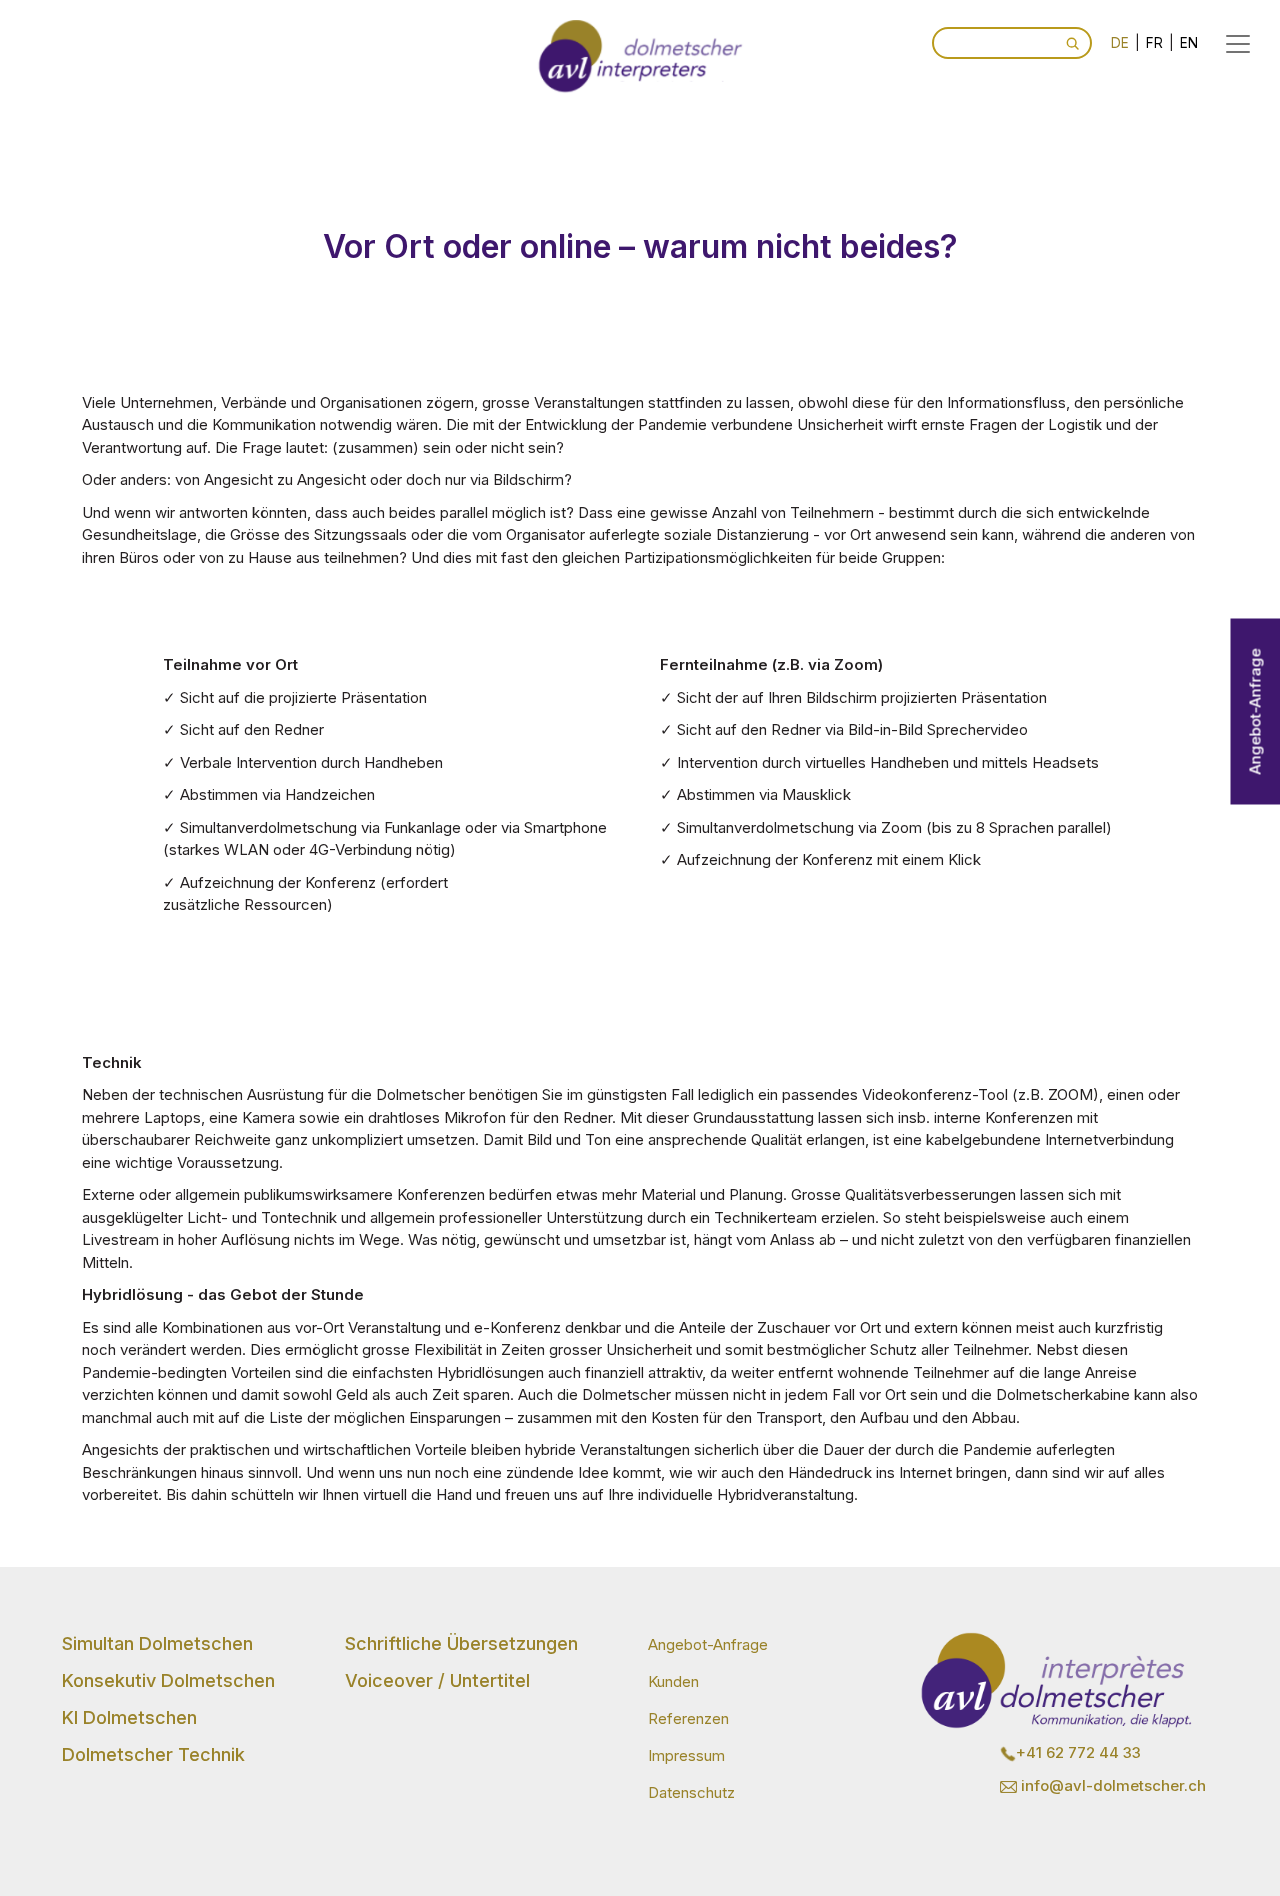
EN (1189, 43)
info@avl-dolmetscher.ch (1111, 1785)
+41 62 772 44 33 (1078, 1752)
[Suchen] (1072, 43)
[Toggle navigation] (1238, 44)
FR (1154, 43)
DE (1120, 43)
